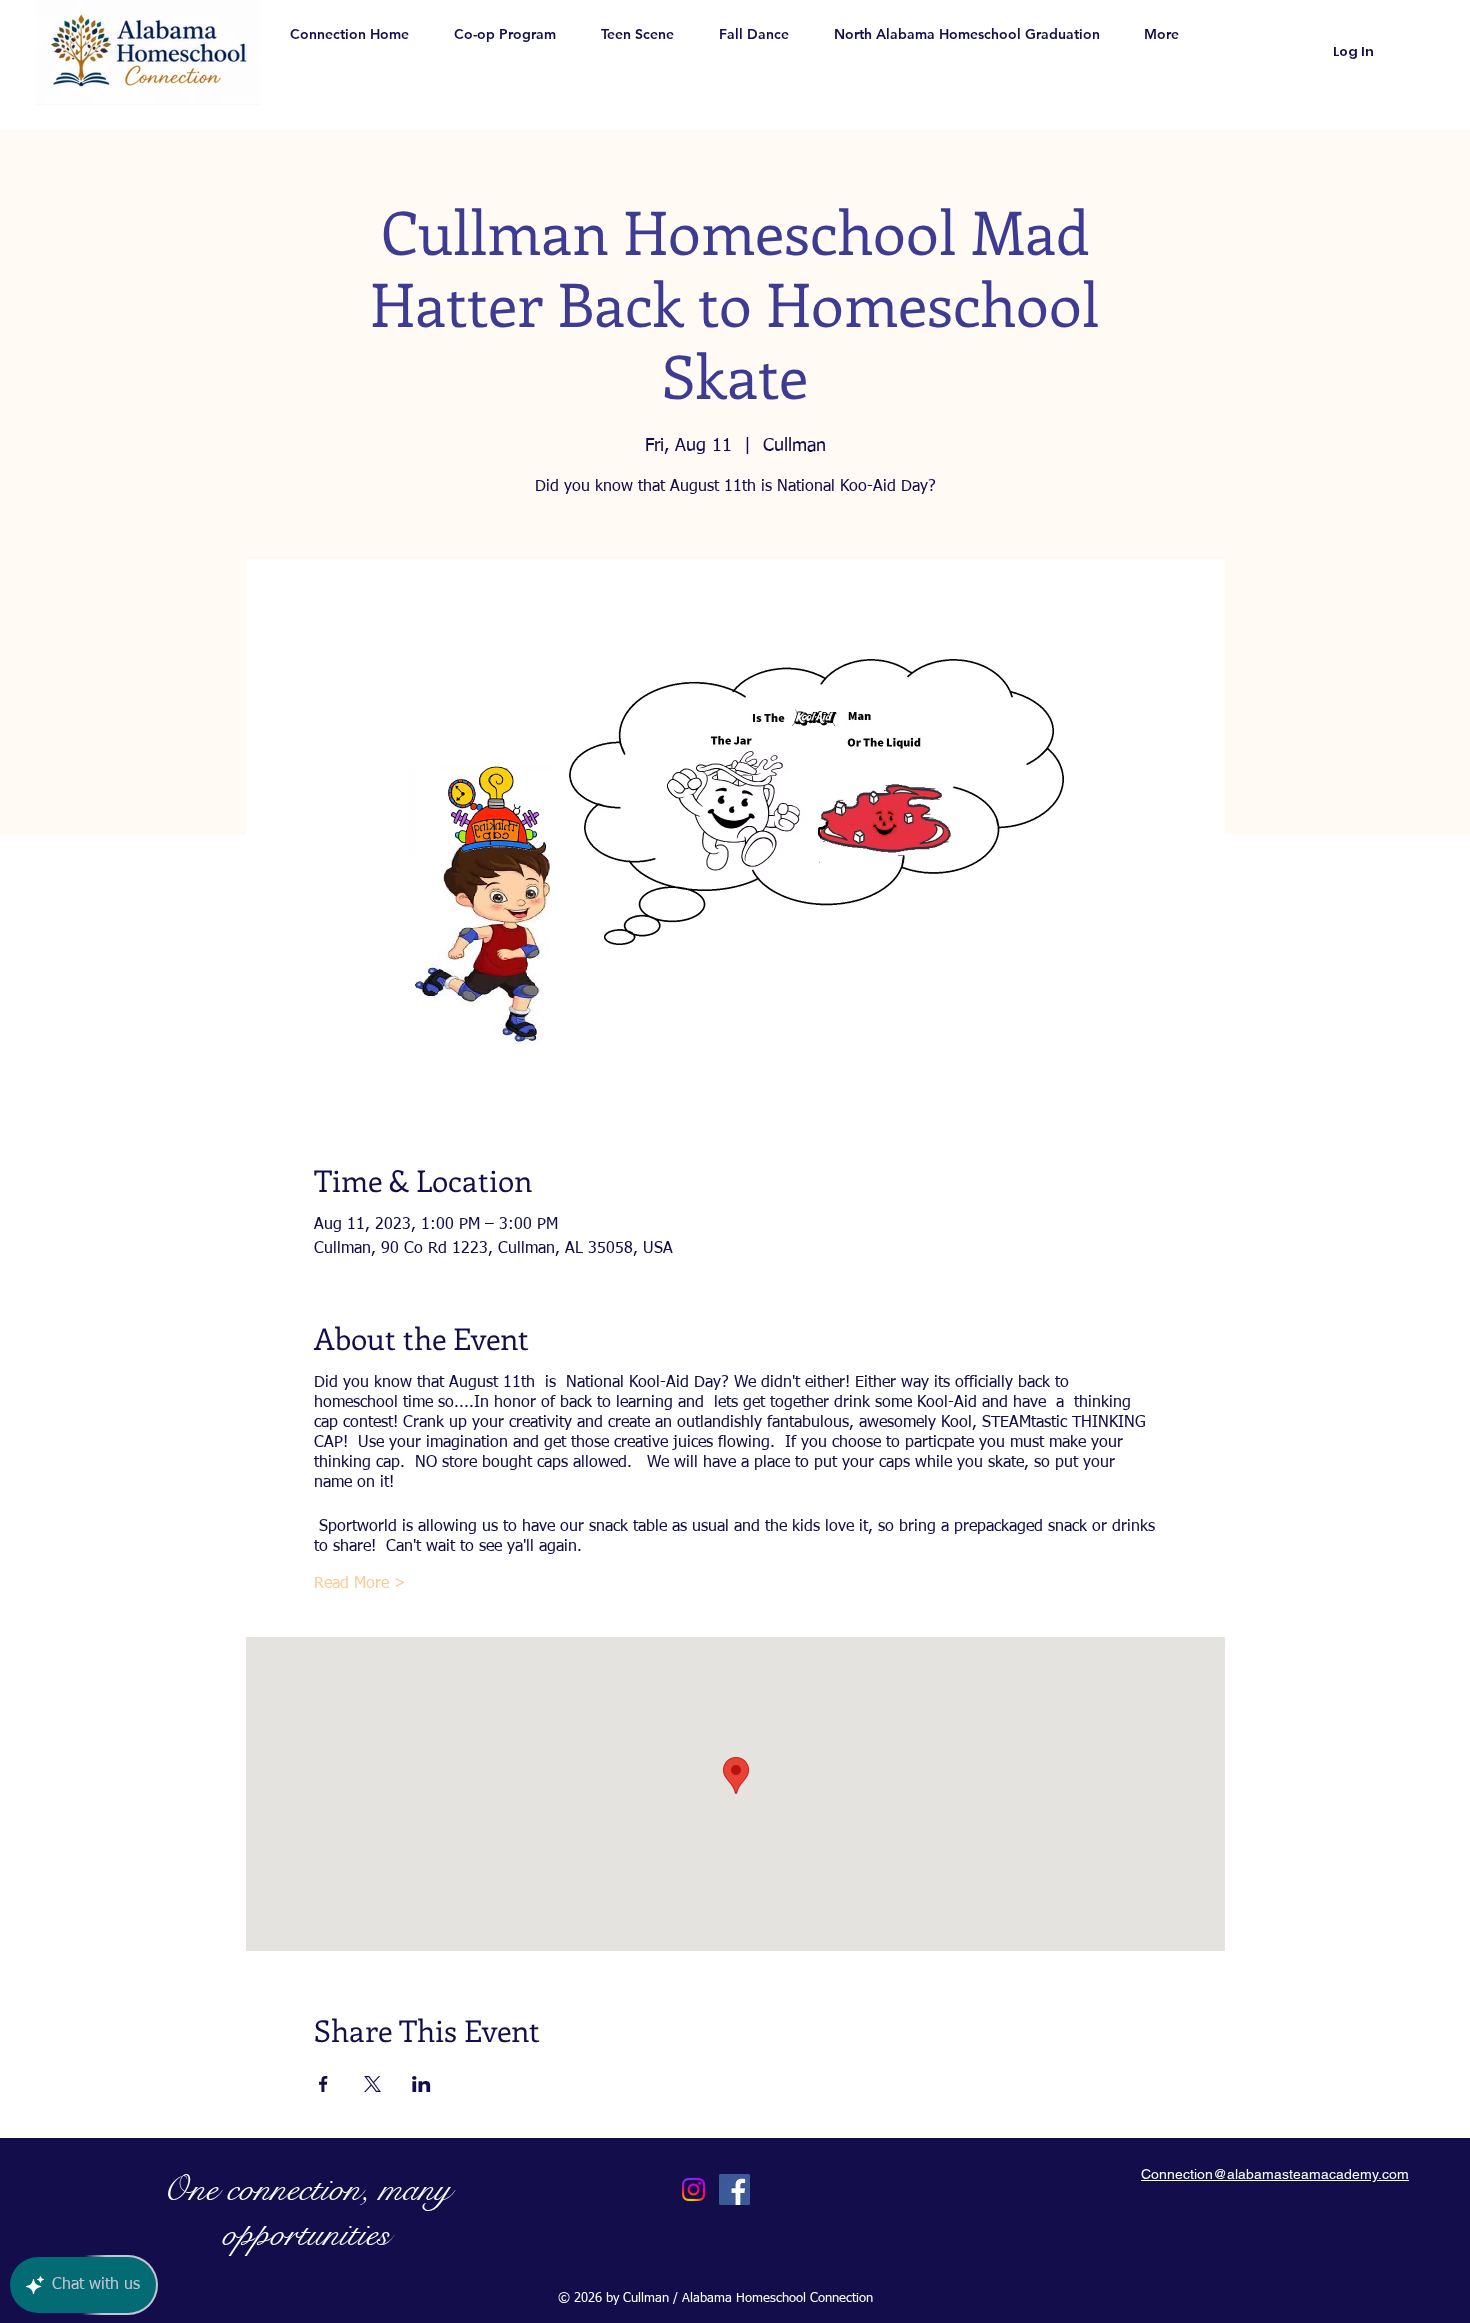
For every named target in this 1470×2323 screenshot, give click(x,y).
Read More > (360, 1584)
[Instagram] (693, 2189)
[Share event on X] (372, 2084)
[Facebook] (734, 2189)
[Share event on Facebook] (323, 2084)
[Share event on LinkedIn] (421, 2084)
